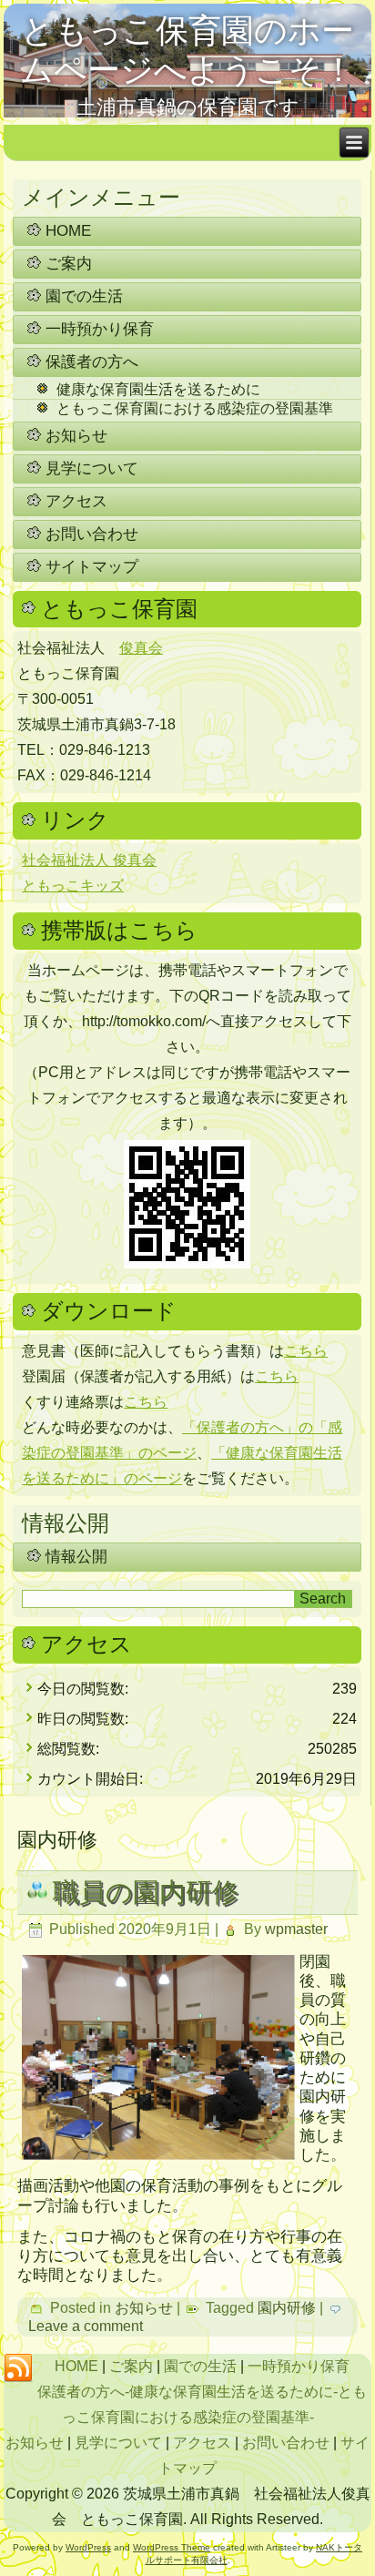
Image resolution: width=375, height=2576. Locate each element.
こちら (306, 1351)
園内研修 (287, 2308)
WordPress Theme (172, 2547)
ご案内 (69, 264)
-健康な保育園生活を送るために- (231, 2392)
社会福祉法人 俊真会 (89, 860)
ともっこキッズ (73, 886)
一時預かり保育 (100, 329)
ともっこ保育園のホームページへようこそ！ (187, 50)
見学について (92, 468)
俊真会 (141, 648)
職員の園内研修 (146, 1892)
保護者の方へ (92, 362)
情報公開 (76, 1557)
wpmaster (296, 1929)
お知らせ (76, 436)
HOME (68, 231)
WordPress (88, 2547)
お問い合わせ (92, 534)
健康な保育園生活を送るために (158, 389)
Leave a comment (86, 2326)
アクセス (76, 501)
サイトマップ (92, 567)
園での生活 (84, 296)
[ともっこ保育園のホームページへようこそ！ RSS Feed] (18, 2368)
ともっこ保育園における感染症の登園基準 (195, 408)
